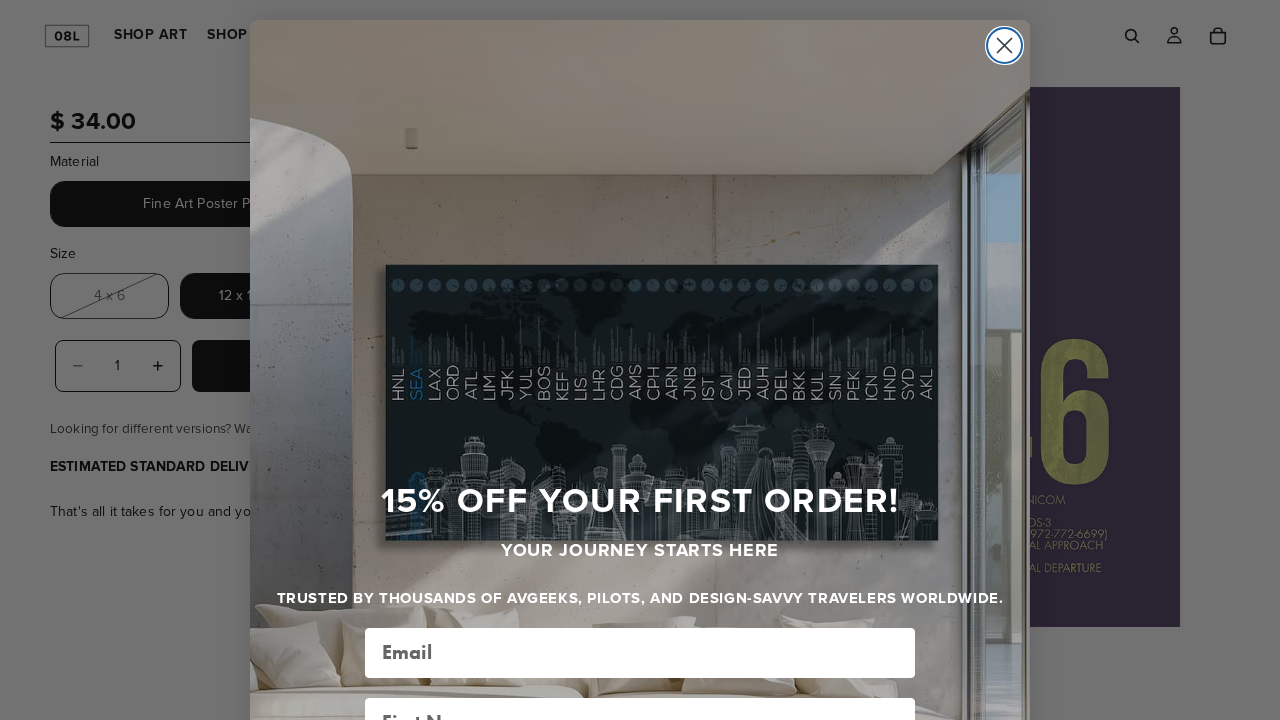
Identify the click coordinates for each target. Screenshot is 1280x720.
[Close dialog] (1004, 45)
